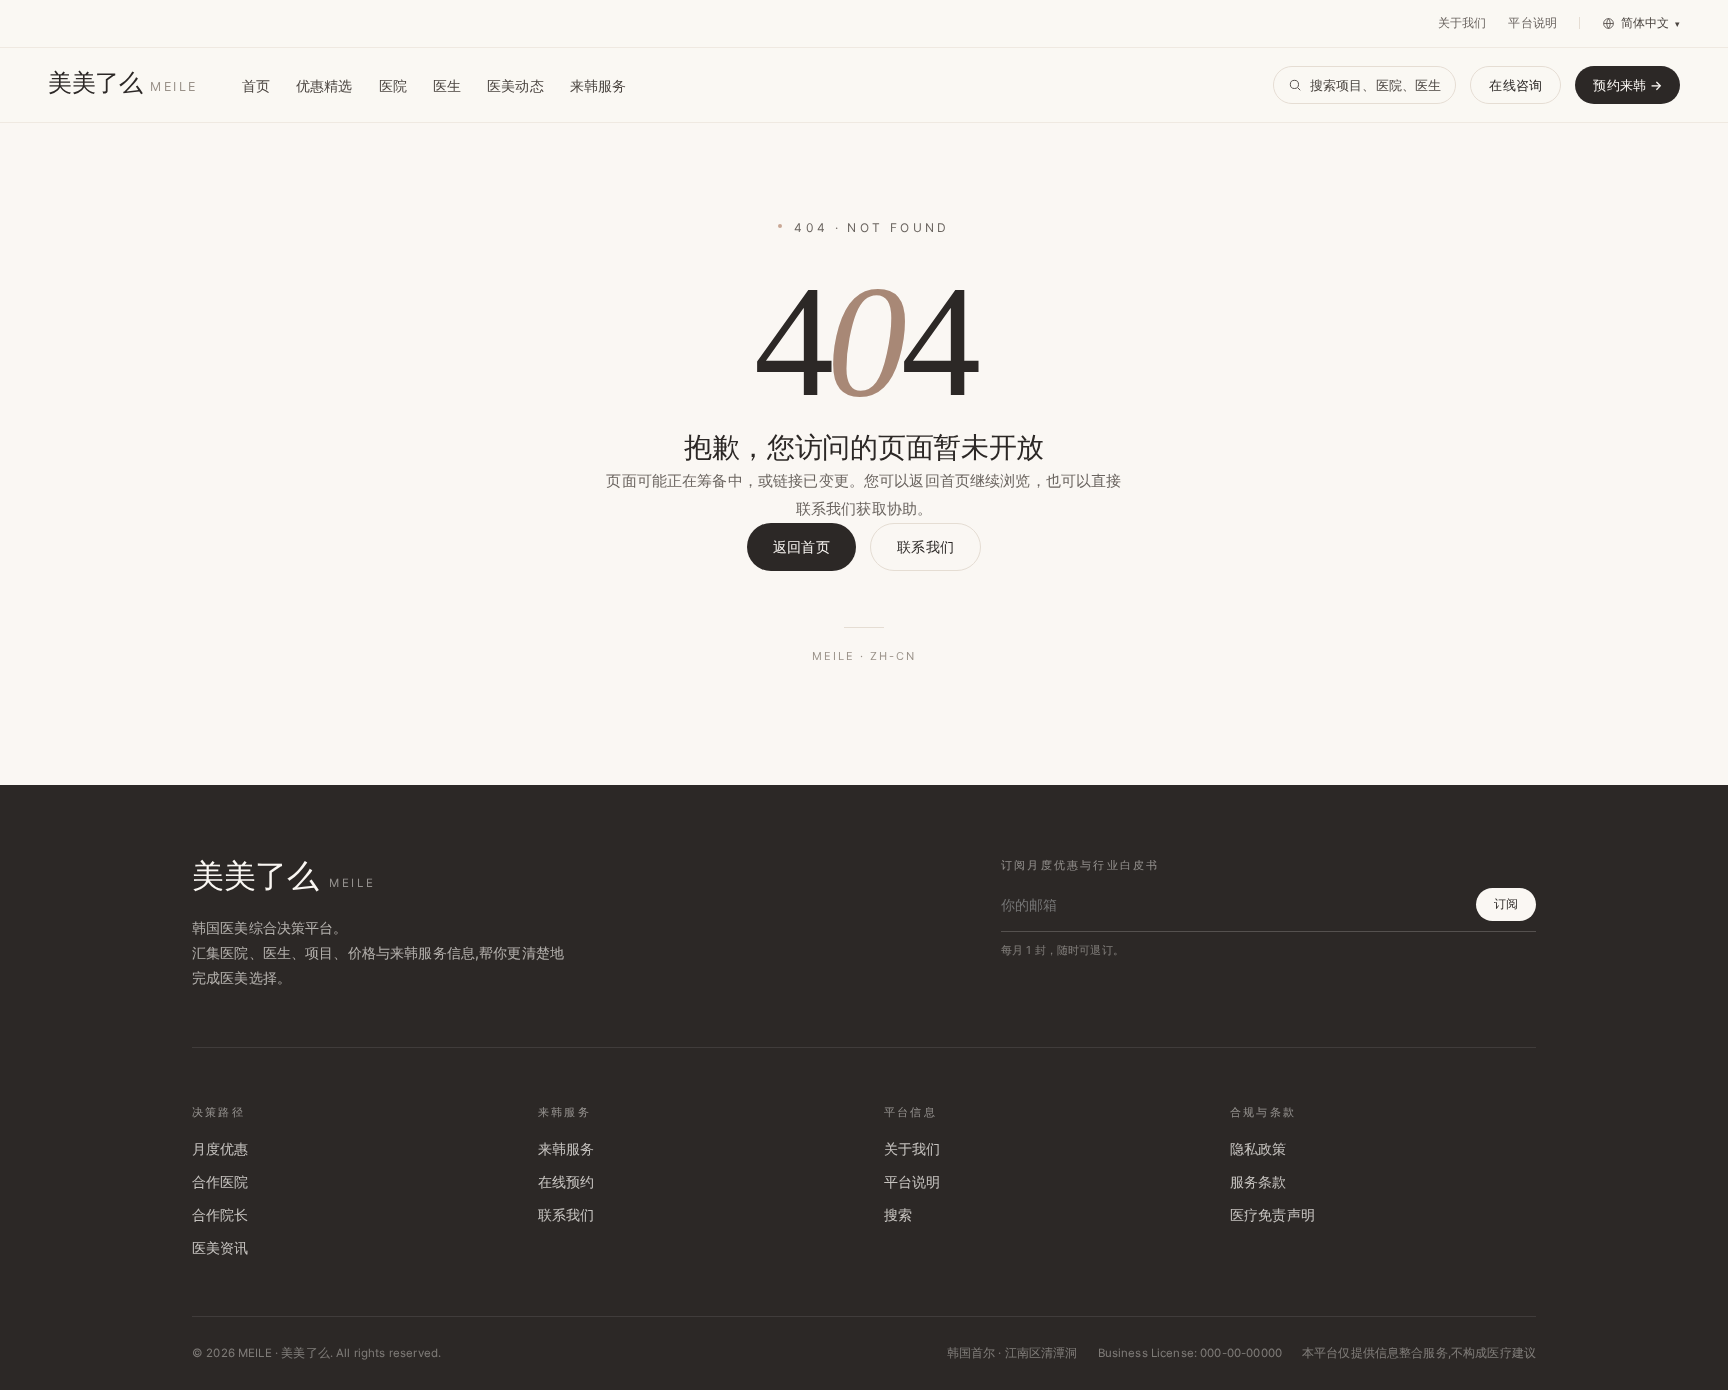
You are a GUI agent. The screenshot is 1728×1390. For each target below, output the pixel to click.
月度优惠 (220, 1149)
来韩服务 (598, 85)
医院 (393, 85)
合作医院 (220, 1182)
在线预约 (566, 1182)
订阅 (1506, 903)
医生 (447, 85)
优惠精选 (324, 85)
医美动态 (515, 85)
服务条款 (1258, 1182)
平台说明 (1532, 22)
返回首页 (801, 546)
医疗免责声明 (1272, 1215)
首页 (256, 85)
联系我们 (925, 546)
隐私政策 (1258, 1149)
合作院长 (220, 1215)
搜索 (898, 1215)
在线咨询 (1515, 85)
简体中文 (1650, 22)
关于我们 (1462, 22)
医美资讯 (220, 1248)
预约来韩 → (1627, 85)
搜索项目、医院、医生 (1376, 85)
